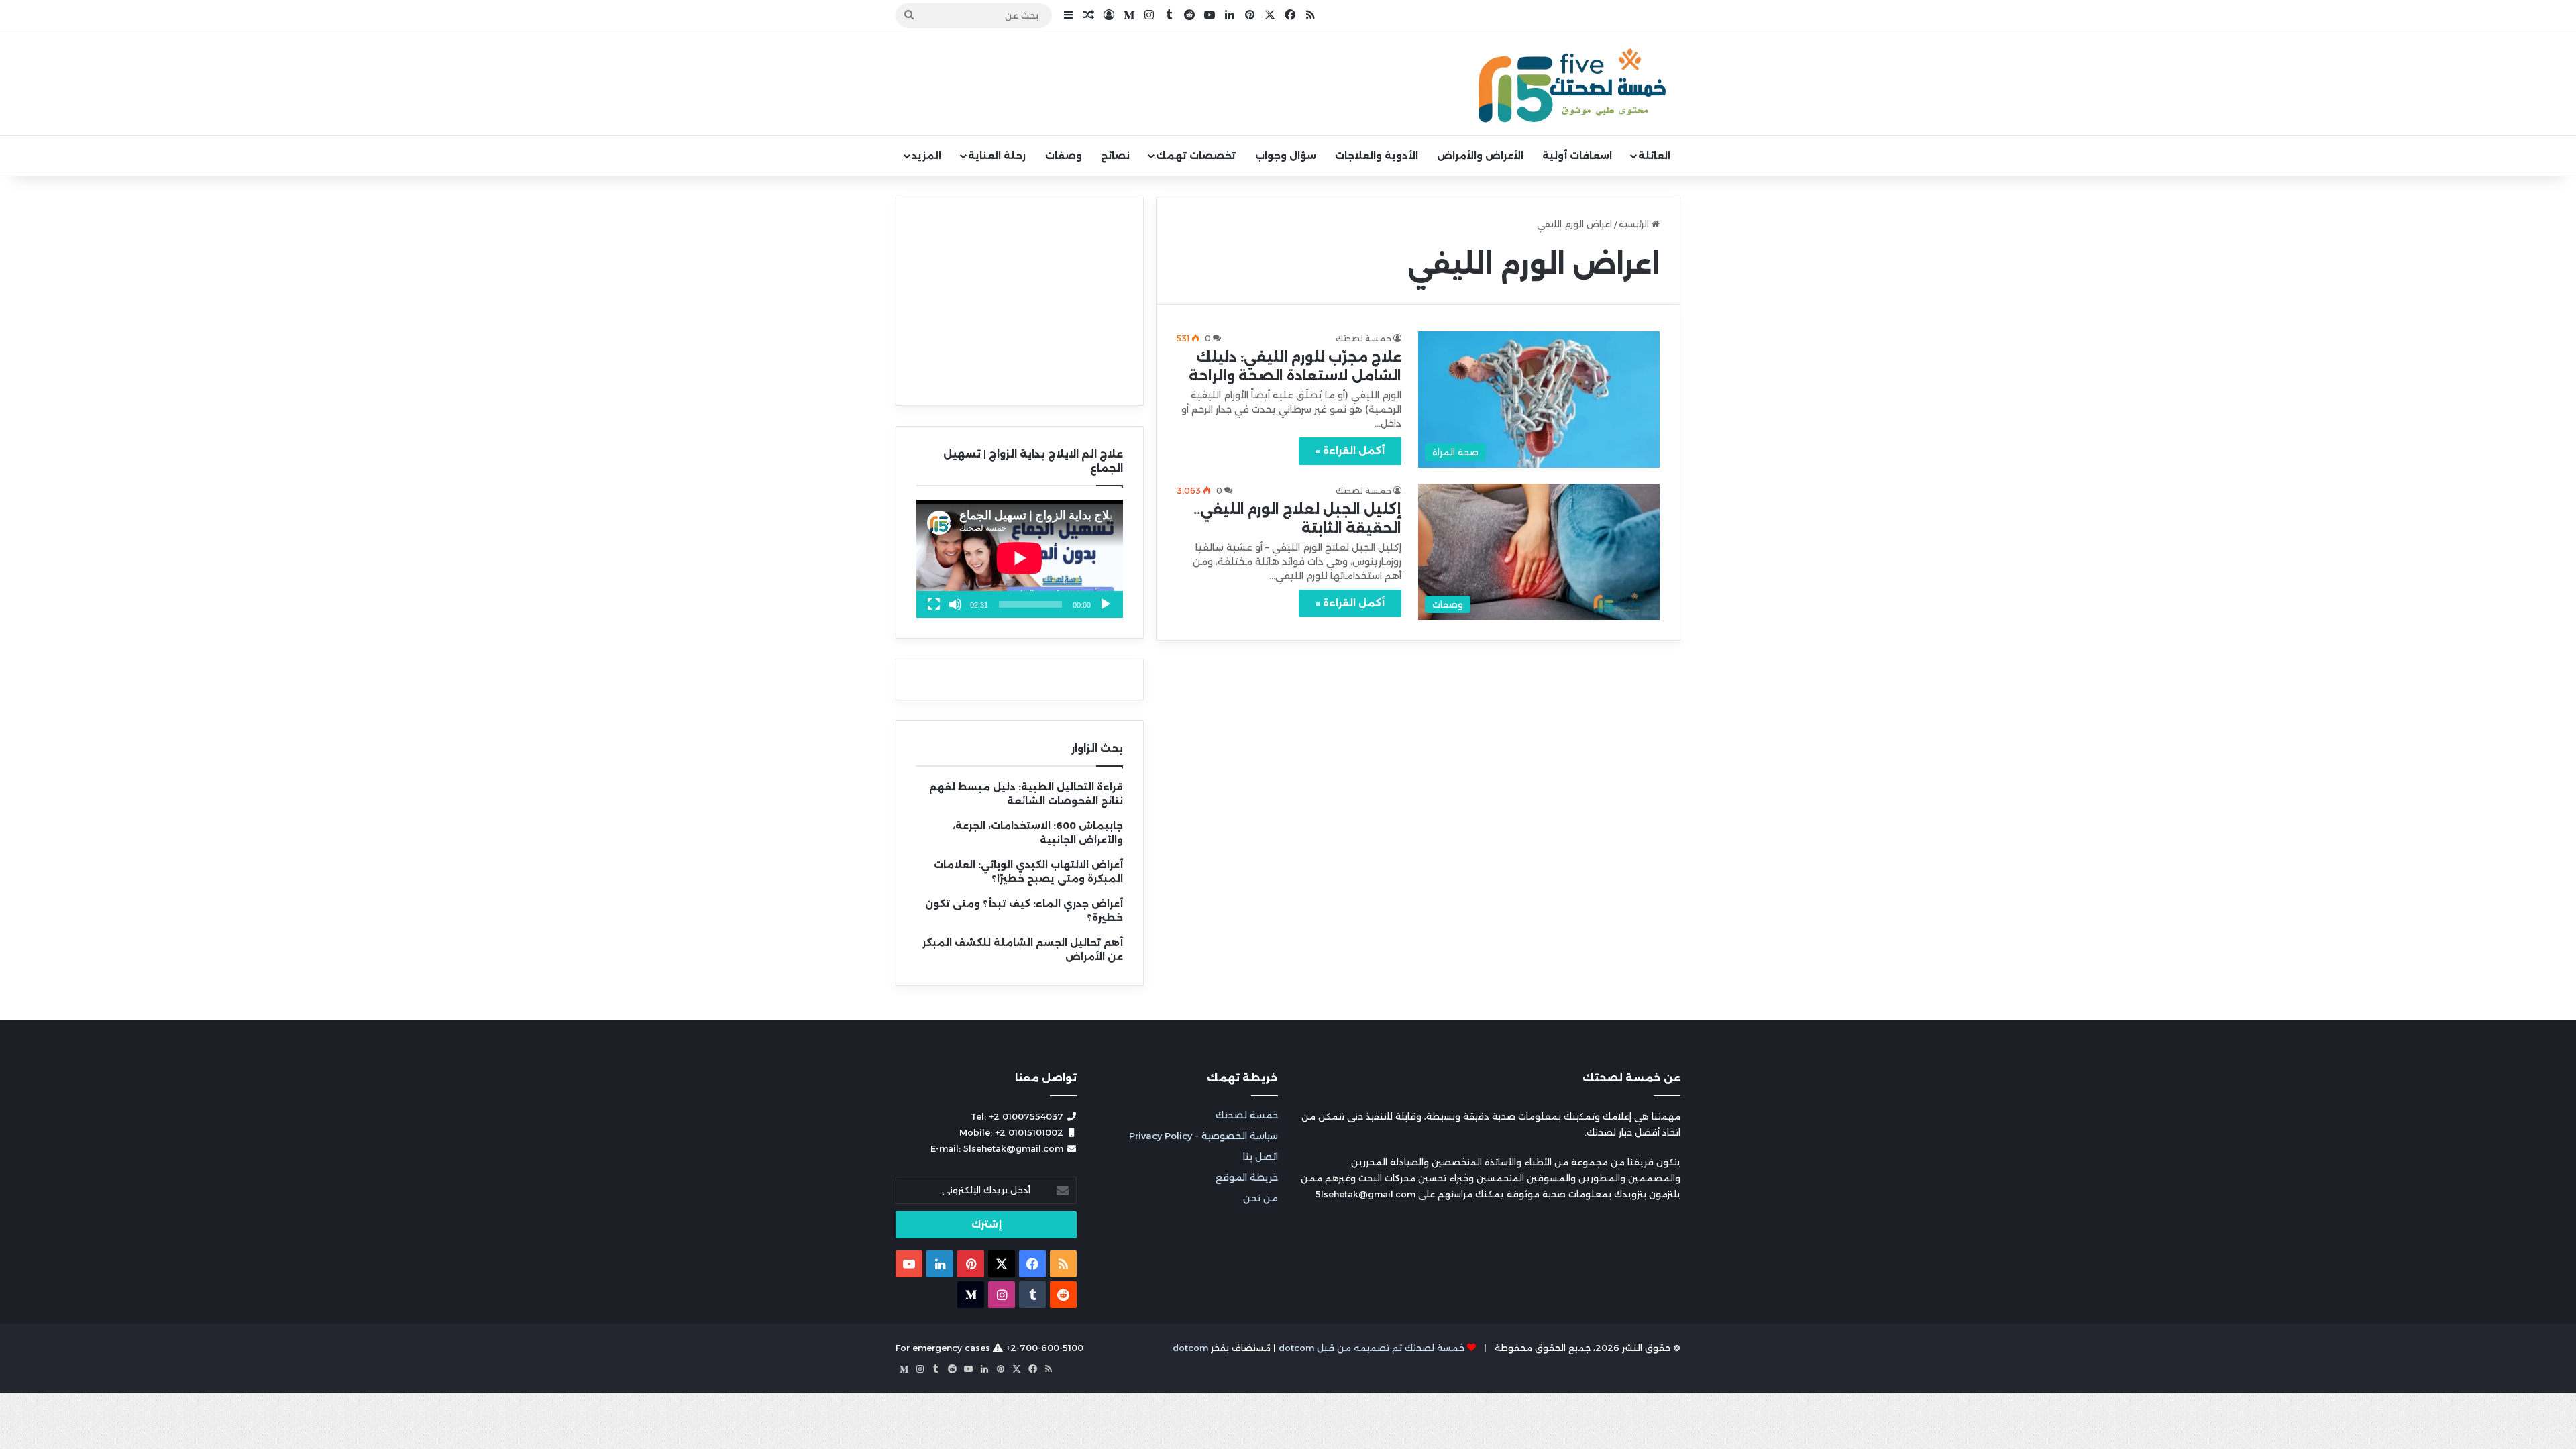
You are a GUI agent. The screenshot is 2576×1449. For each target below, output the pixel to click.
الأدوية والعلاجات (1377, 156)
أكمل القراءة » (1350, 451)
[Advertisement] (1020, 301)
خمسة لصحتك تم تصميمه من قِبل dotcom (1372, 1348)
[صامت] (955, 604)
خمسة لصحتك (1247, 1115)
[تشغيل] (1106, 604)
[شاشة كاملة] (934, 604)
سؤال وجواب (1286, 156)
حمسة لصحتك (1363, 338)
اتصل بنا (1260, 1157)
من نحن (1260, 1198)
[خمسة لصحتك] (1573, 84)
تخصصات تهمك (1196, 156)
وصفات (1064, 156)
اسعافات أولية (1577, 156)
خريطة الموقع (1247, 1177)
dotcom (1190, 1348)
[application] (1020, 559)
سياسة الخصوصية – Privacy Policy (1203, 1136)
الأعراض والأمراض (1480, 156)
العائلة (1654, 156)
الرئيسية (1635, 224)
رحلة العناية (997, 156)
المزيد (926, 156)
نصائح (1115, 156)
